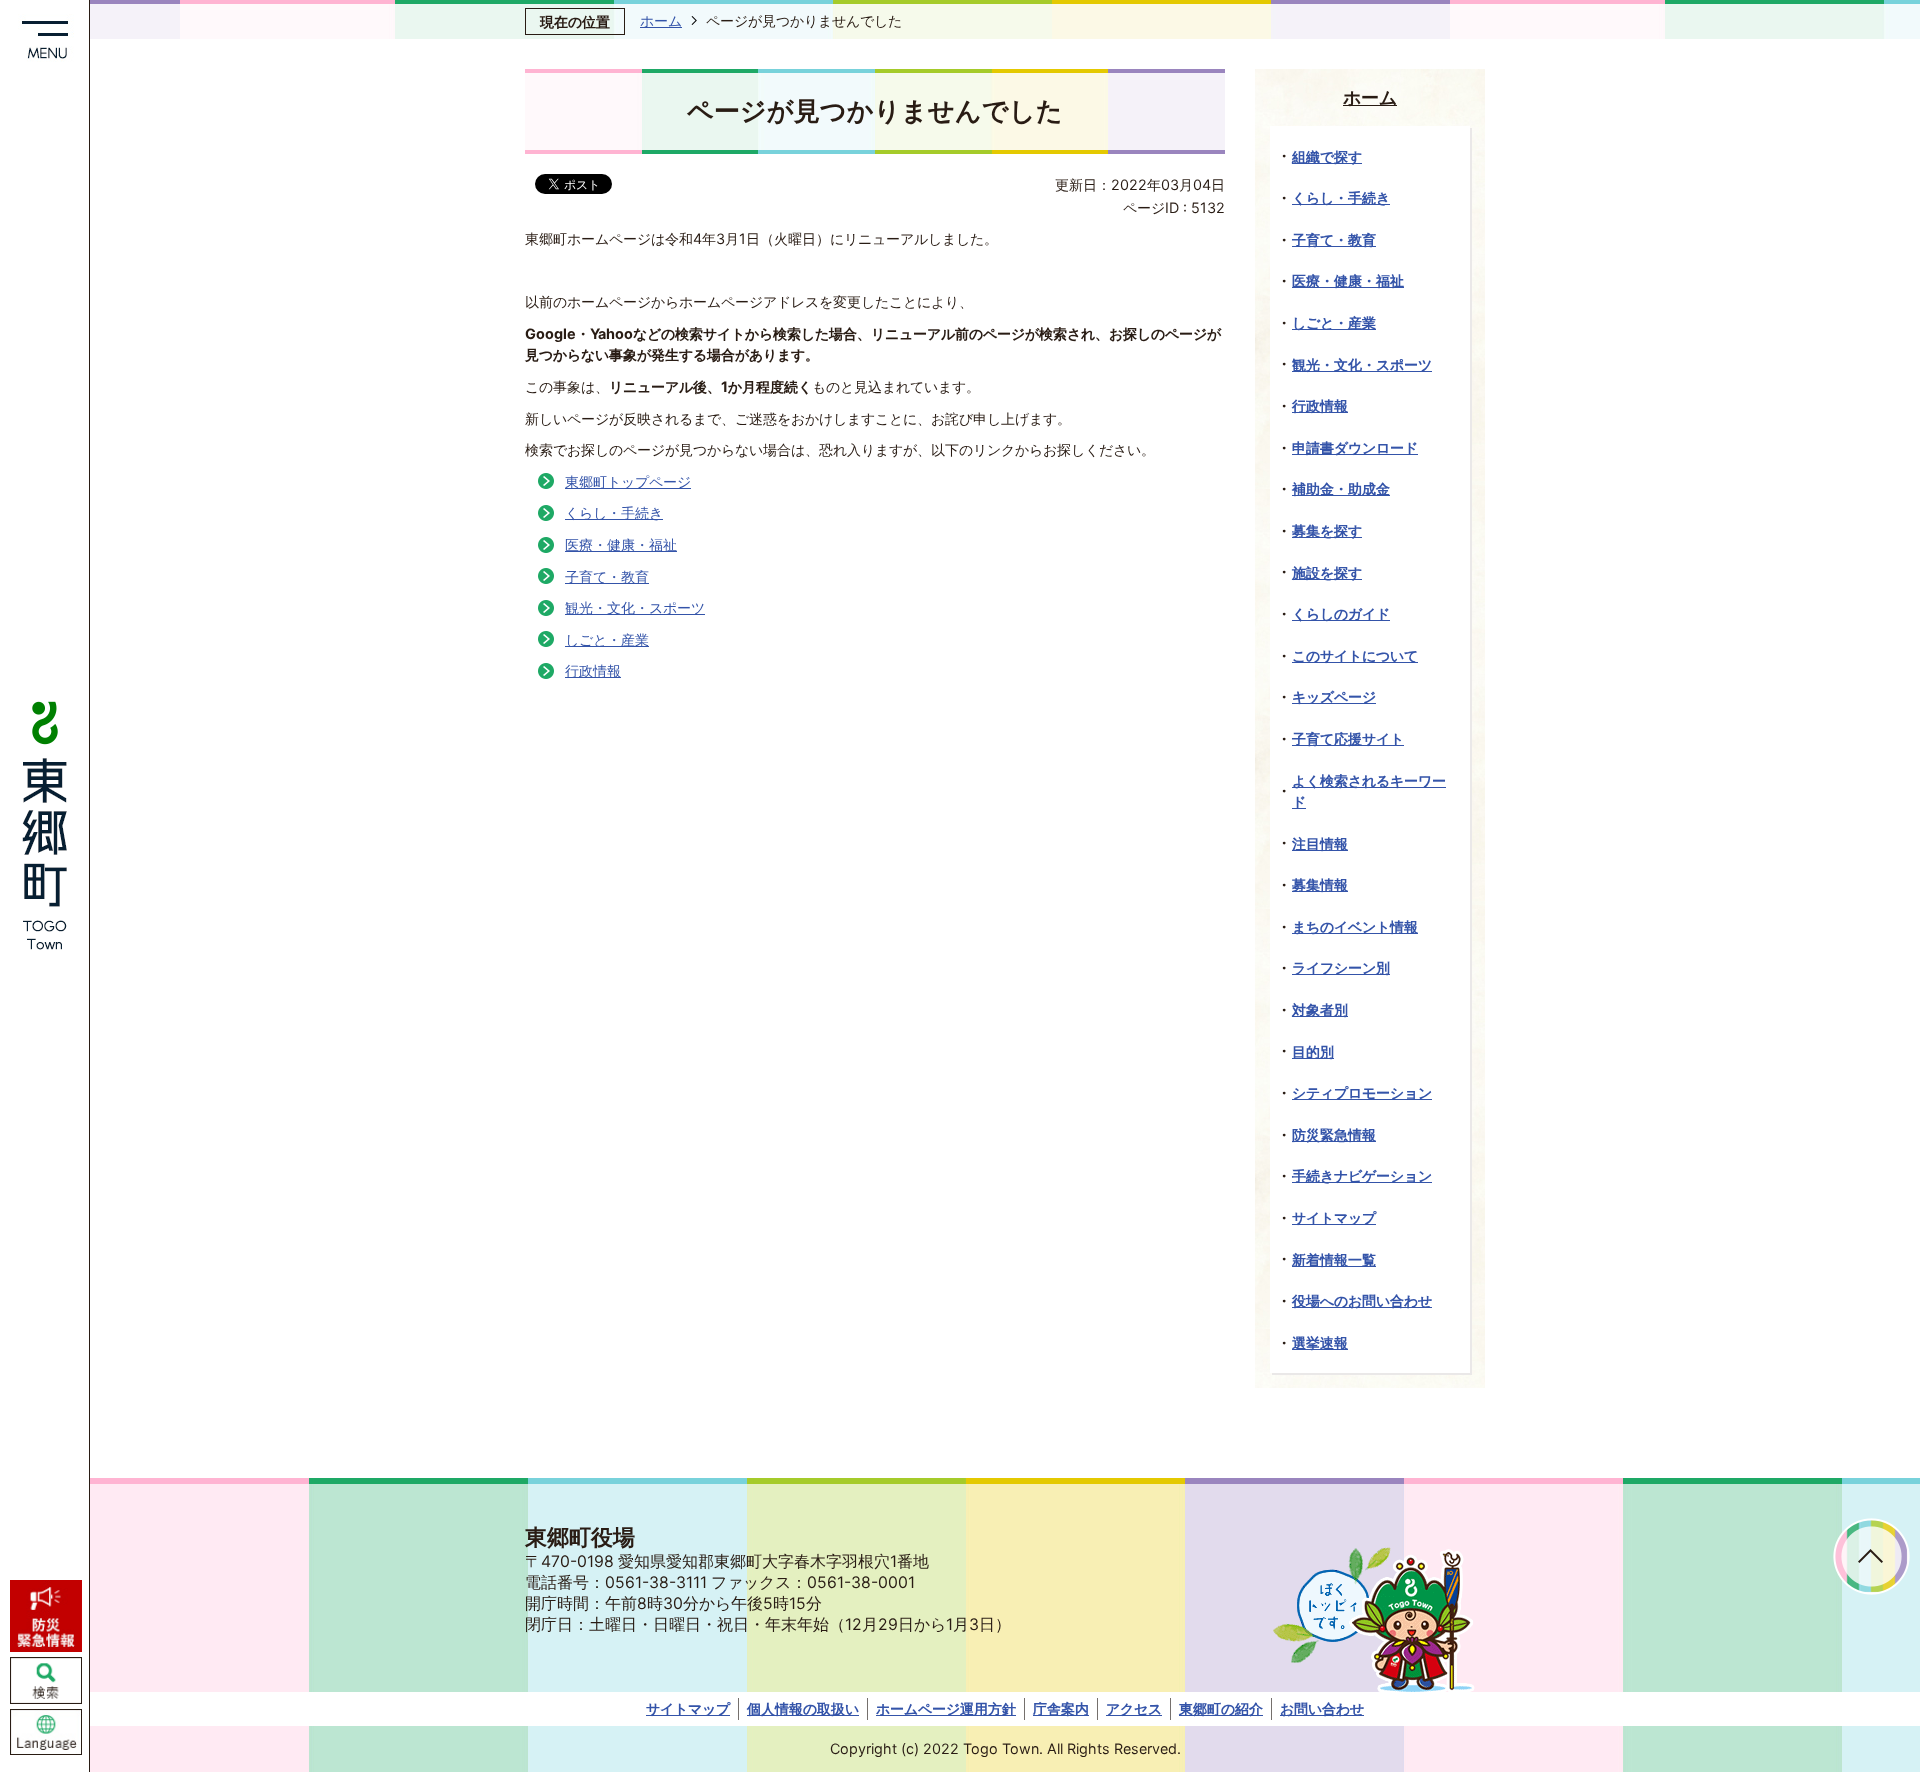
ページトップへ (1871, 1556)
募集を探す (1327, 530)
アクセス (1134, 1708)
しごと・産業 (607, 639)
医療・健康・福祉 (621, 544)
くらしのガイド (1341, 613)
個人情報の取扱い (803, 1708)
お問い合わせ (1322, 1708)
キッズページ (1334, 696)
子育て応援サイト (1348, 738)
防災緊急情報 (1334, 1134)
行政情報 (593, 670)
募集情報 (1320, 884)
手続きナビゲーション (1362, 1175)
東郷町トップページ (628, 481)
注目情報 (1320, 843)
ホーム (661, 20)
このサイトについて (1355, 655)
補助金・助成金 (1341, 488)
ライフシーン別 (1341, 967)
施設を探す (1327, 572)
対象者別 (1320, 1009)
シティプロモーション (1362, 1092)
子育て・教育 (607, 576)
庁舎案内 (1061, 1708)
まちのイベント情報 (1355, 926)
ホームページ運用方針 (946, 1708)
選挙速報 (1320, 1342)
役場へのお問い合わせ (1362, 1300)
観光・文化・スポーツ (635, 607)
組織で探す (1327, 156)
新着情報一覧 (1334, 1259)
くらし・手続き (614, 512)
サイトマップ (1334, 1217)
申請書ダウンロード (1355, 447)
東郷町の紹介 (1221, 1708)
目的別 (1313, 1051)
